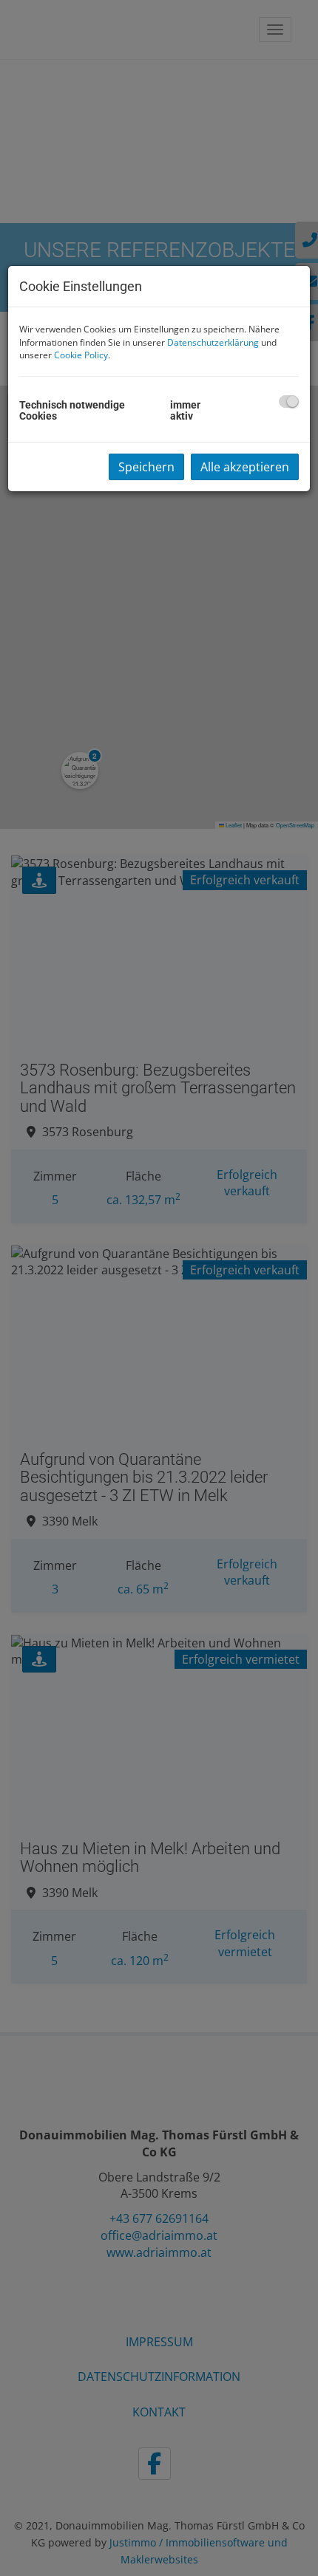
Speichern (146, 467)
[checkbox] (289, 402)
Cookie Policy (81, 355)
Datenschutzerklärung (213, 342)
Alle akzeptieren (245, 467)
